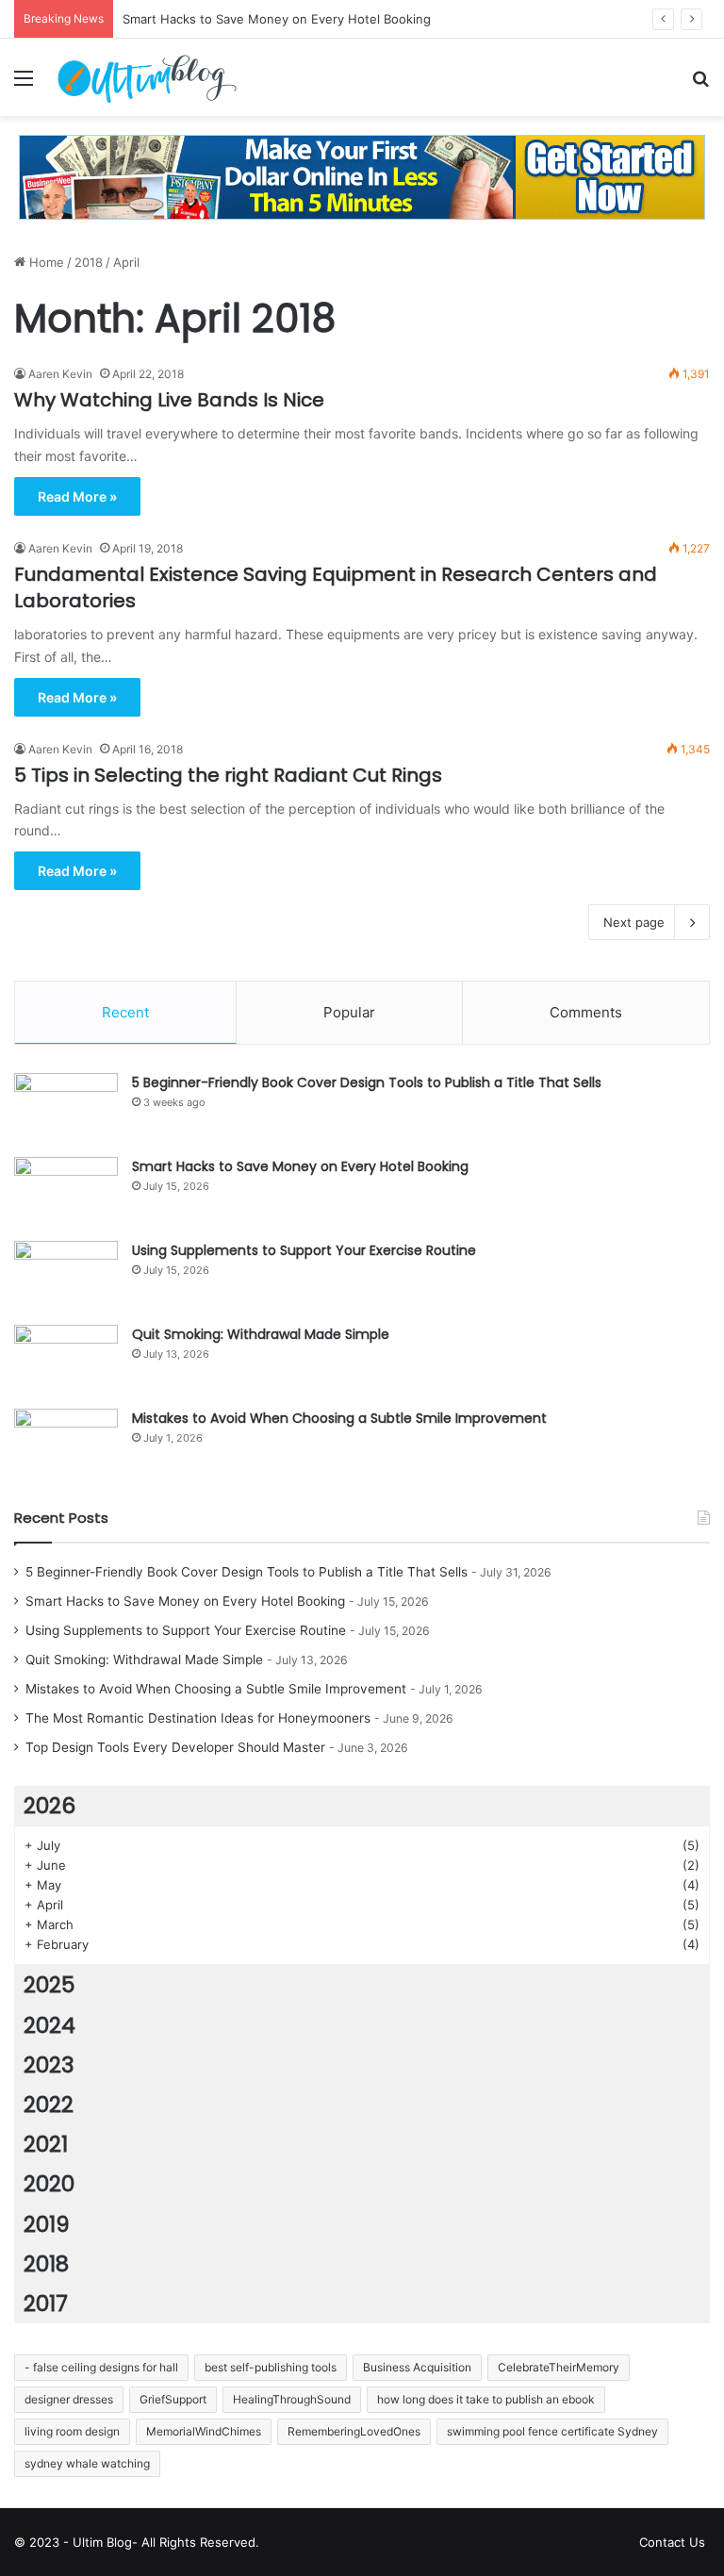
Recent (125, 1012)
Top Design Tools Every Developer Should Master (175, 1747)
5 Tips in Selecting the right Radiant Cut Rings (228, 775)
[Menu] (24, 84)
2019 (47, 2224)
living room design (72, 2431)
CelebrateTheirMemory (559, 2367)
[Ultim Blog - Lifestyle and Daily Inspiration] (147, 77)
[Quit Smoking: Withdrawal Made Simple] (66, 1360)
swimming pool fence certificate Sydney (552, 2431)
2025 (49, 1985)
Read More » (77, 496)
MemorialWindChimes (204, 2431)
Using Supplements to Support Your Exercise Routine (304, 1250)
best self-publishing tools (271, 2367)
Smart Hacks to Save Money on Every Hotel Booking (300, 1166)
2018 (89, 262)
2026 (49, 1806)
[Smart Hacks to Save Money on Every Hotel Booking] (66, 1192)
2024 (49, 2025)
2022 (49, 2105)
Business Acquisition (417, 2367)
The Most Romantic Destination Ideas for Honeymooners (198, 1718)
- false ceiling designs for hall (101, 2367)
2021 (46, 2144)
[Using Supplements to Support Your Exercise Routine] (66, 1276)
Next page (634, 922)
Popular (349, 1012)
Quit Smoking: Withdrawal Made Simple (261, 1334)
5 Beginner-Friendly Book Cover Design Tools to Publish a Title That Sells (367, 1082)
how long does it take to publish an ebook (486, 2399)
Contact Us (672, 2542)
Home (45, 262)
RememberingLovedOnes (354, 2431)
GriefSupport (173, 2399)
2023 (49, 2065)
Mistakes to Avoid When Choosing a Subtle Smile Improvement (339, 1418)
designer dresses (69, 2399)
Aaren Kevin (60, 374)
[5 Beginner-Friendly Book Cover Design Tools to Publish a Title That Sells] (66, 1108)
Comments (586, 1012)
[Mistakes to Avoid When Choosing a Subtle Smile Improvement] (66, 1444)
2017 (46, 2304)
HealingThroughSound (292, 2399)
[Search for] (700, 84)
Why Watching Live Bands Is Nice (169, 400)
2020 (49, 2184)
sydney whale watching (87, 2463)
